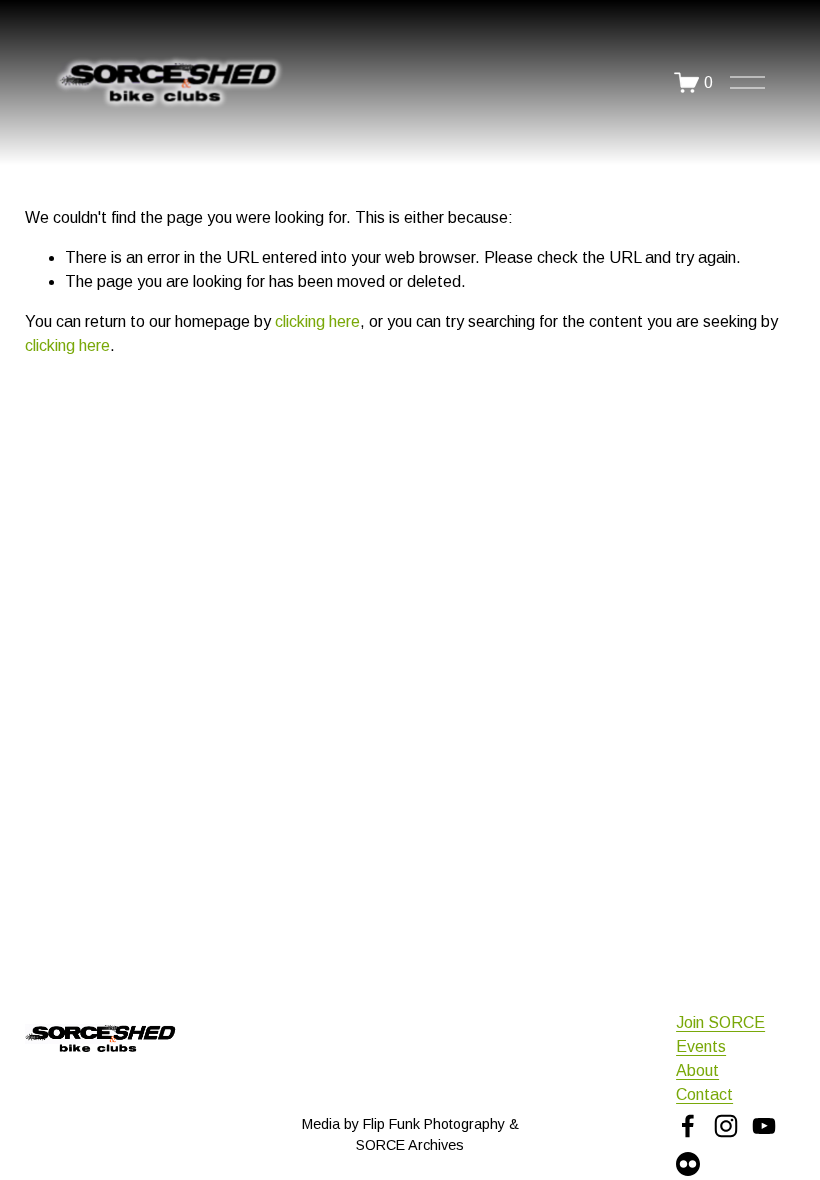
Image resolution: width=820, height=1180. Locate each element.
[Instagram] (726, 1126)
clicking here (317, 321)
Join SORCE (720, 1022)
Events (701, 1046)
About (697, 1070)
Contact (704, 1094)
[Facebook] (688, 1126)
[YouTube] (764, 1126)
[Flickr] (688, 1164)
